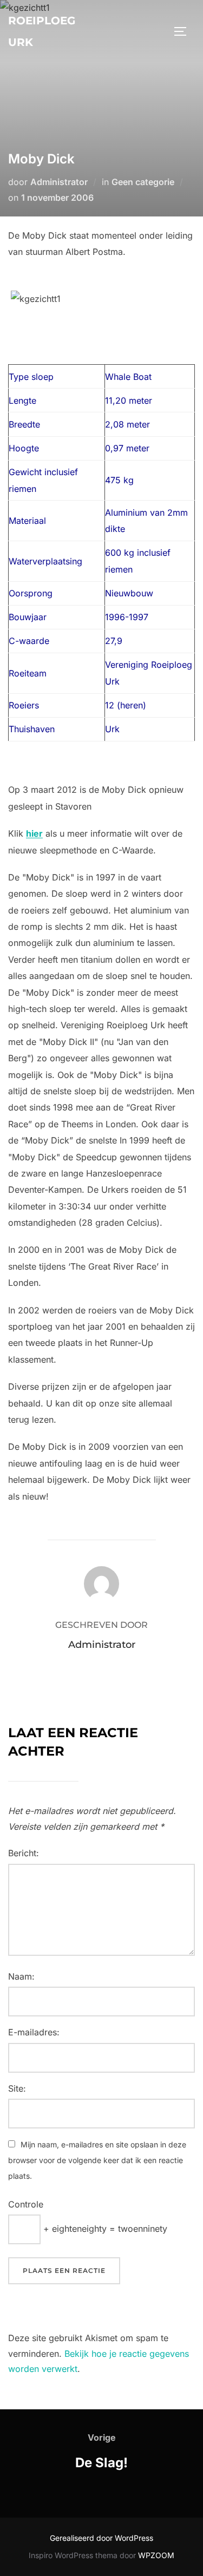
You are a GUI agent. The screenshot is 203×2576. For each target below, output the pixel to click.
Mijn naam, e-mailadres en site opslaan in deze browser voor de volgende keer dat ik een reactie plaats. (97, 2160)
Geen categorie (143, 182)
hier (34, 833)
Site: (17, 2088)
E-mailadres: (34, 2032)
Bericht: (24, 1853)
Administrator (59, 182)
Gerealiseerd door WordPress (101, 2538)
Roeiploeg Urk (42, 31)
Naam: (21, 1976)
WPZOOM (156, 2555)
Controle (26, 2204)
